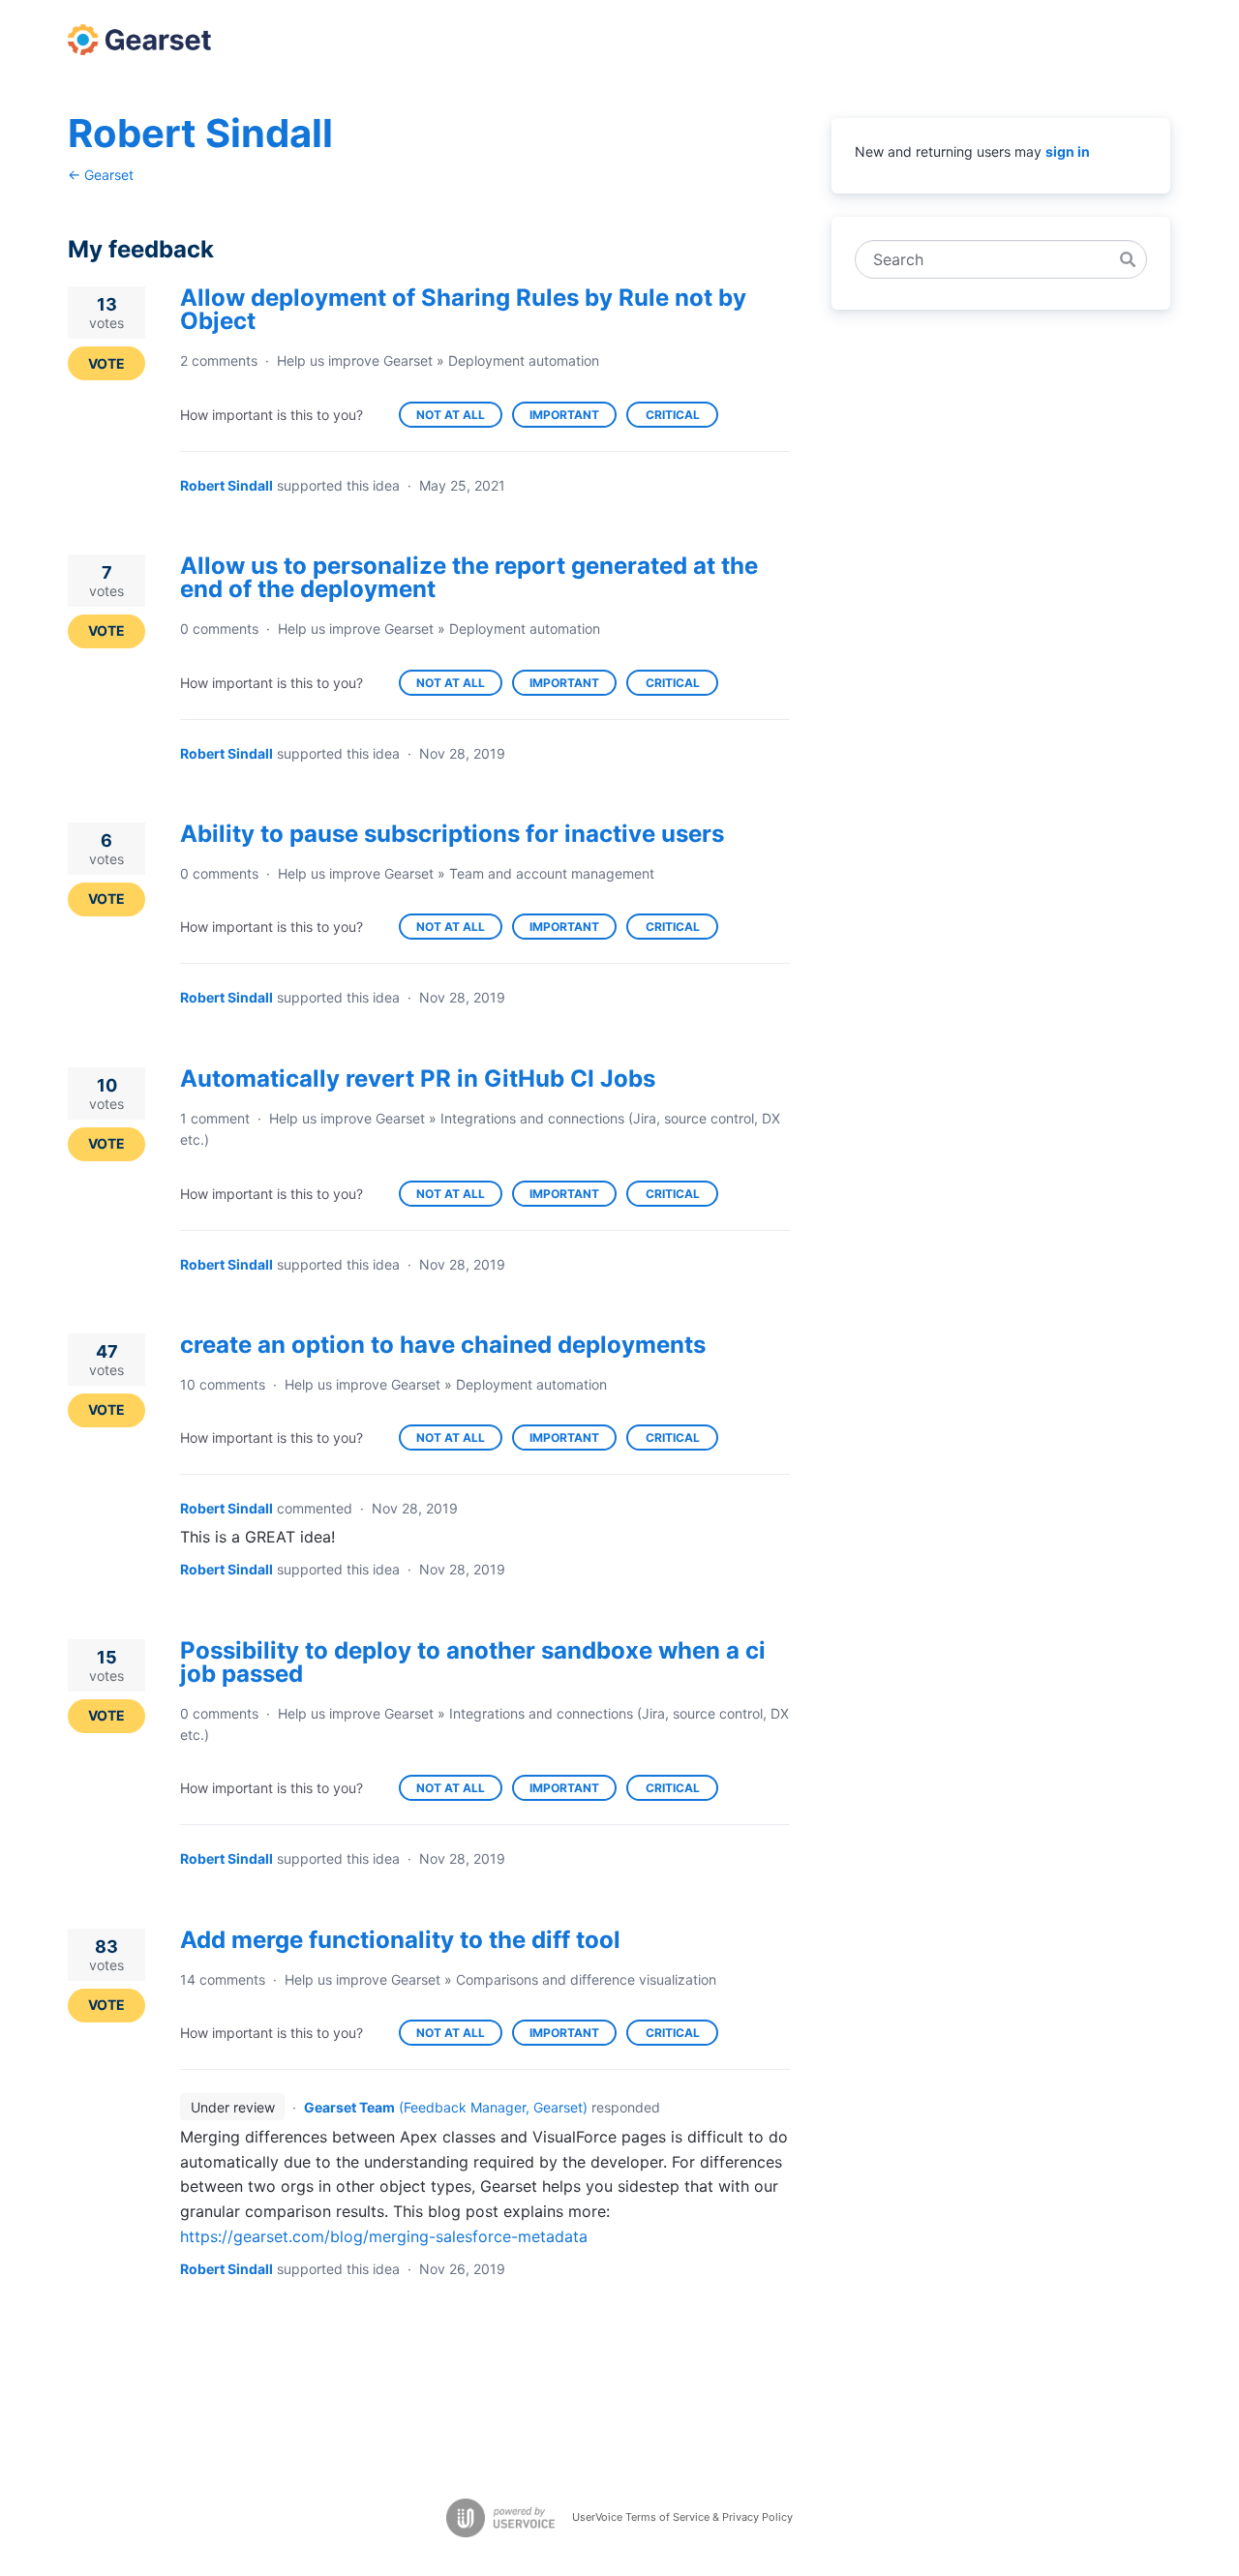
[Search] (1128, 259)
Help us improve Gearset (355, 360)
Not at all (459, 418)
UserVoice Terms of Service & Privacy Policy (682, 2517)
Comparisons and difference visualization (586, 1979)
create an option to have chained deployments (443, 1345)
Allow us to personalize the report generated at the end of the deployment (469, 577)
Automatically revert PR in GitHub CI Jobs (418, 1078)
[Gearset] (139, 40)
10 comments (223, 1384)
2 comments (219, 360)
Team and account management (552, 873)
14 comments (223, 1979)
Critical (682, 418)
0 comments (219, 629)
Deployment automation (524, 360)
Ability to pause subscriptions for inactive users (452, 834)
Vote (106, 363)
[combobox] (991, 259)
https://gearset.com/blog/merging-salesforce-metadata (384, 2236)
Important (573, 418)
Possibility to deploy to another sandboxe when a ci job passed (473, 1662)
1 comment (215, 1118)
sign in (1068, 151)
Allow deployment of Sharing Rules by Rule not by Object (463, 309)
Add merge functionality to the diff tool (400, 1940)
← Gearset (101, 175)
